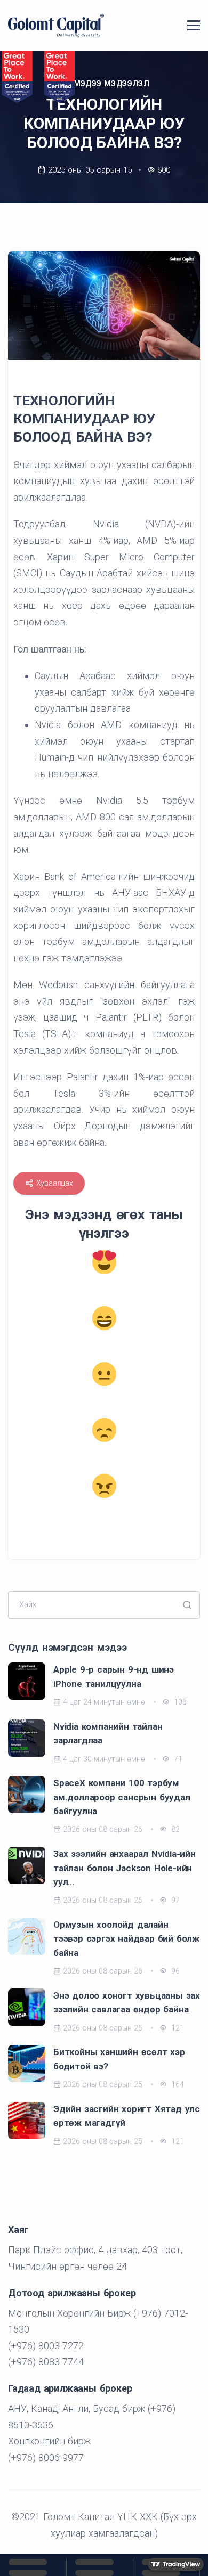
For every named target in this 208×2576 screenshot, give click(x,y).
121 (177, 2028)
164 (177, 2084)
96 (174, 1971)
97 (174, 1900)
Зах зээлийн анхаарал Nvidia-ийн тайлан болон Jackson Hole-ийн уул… (125, 1868)
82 (174, 1829)
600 (164, 170)
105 (179, 1702)
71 (177, 1759)
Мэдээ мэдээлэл (112, 84)
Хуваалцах (54, 1183)
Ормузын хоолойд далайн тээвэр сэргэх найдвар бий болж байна (126, 1939)
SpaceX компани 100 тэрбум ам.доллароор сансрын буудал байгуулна (122, 1797)
